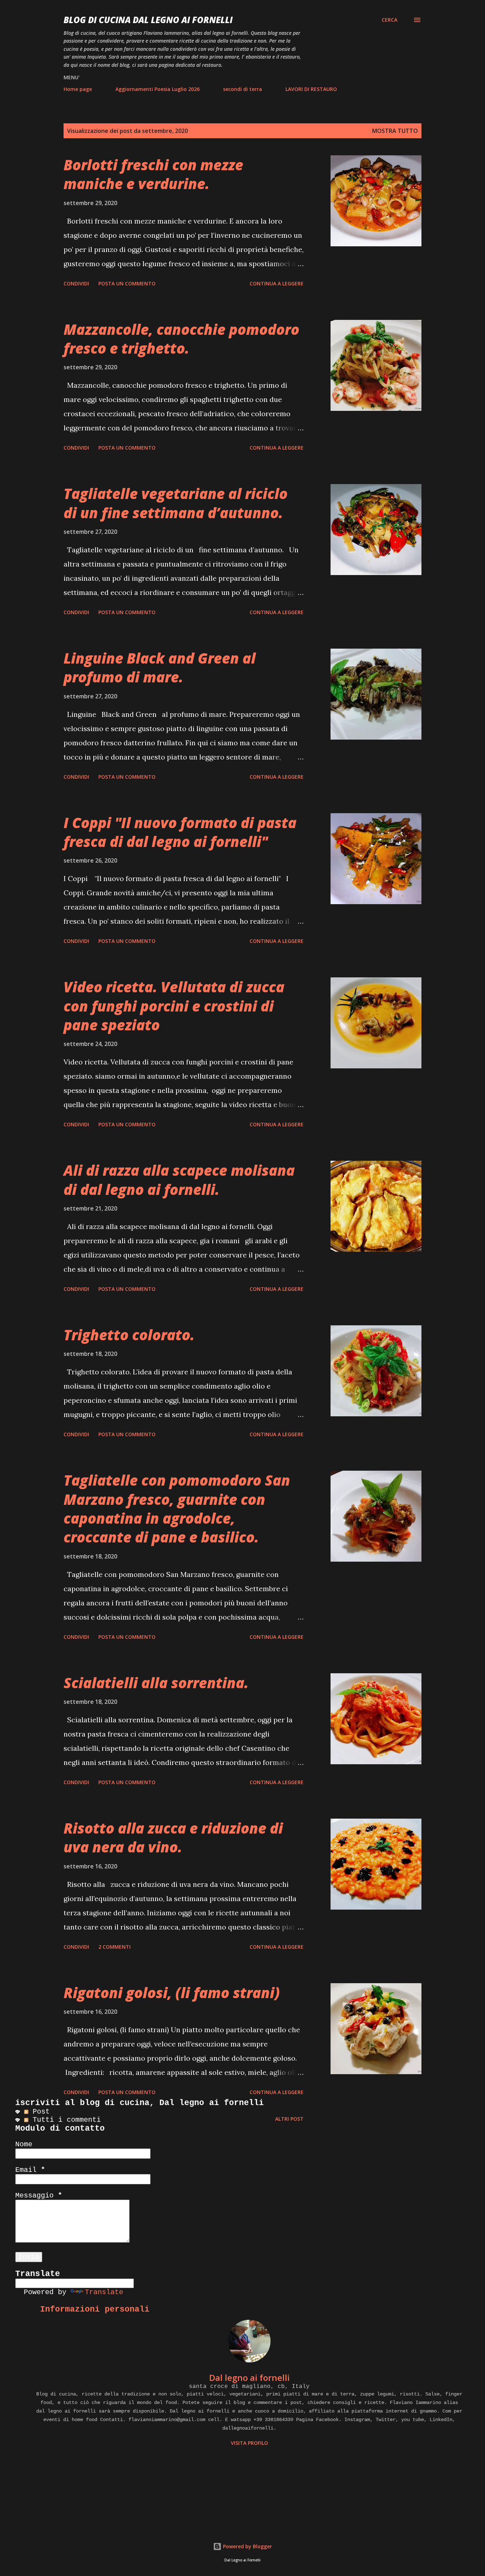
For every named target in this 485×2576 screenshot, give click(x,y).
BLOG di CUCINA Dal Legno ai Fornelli (148, 20)
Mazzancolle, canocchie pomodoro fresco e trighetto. (181, 339)
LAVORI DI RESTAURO (311, 89)
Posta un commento (127, 283)
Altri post (289, 2119)
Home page (78, 89)
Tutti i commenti (65, 2120)
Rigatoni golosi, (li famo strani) (172, 1993)
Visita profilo (249, 2443)
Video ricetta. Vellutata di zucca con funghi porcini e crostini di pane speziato (174, 1006)
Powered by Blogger (247, 2546)
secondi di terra (243, 89)
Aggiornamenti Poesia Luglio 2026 (157, 89)
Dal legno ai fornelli (249, 2378)
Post (39, 2112)
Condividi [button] (76, 283)
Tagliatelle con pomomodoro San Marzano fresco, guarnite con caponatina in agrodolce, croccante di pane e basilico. (177, 1509)
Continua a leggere (277, 283)
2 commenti (115, 1947)
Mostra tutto (395, 131)
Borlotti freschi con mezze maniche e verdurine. (153, 174)
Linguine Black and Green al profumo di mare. (160, 667)
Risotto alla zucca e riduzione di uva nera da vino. (173, 1837)
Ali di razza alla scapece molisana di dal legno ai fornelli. (179, 1180)
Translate (104, 2292)
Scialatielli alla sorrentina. (156, 1683)
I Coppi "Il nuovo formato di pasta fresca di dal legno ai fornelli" (180, 832)
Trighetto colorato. (129, 1335)
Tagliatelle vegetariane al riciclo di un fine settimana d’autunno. (176, 503)
